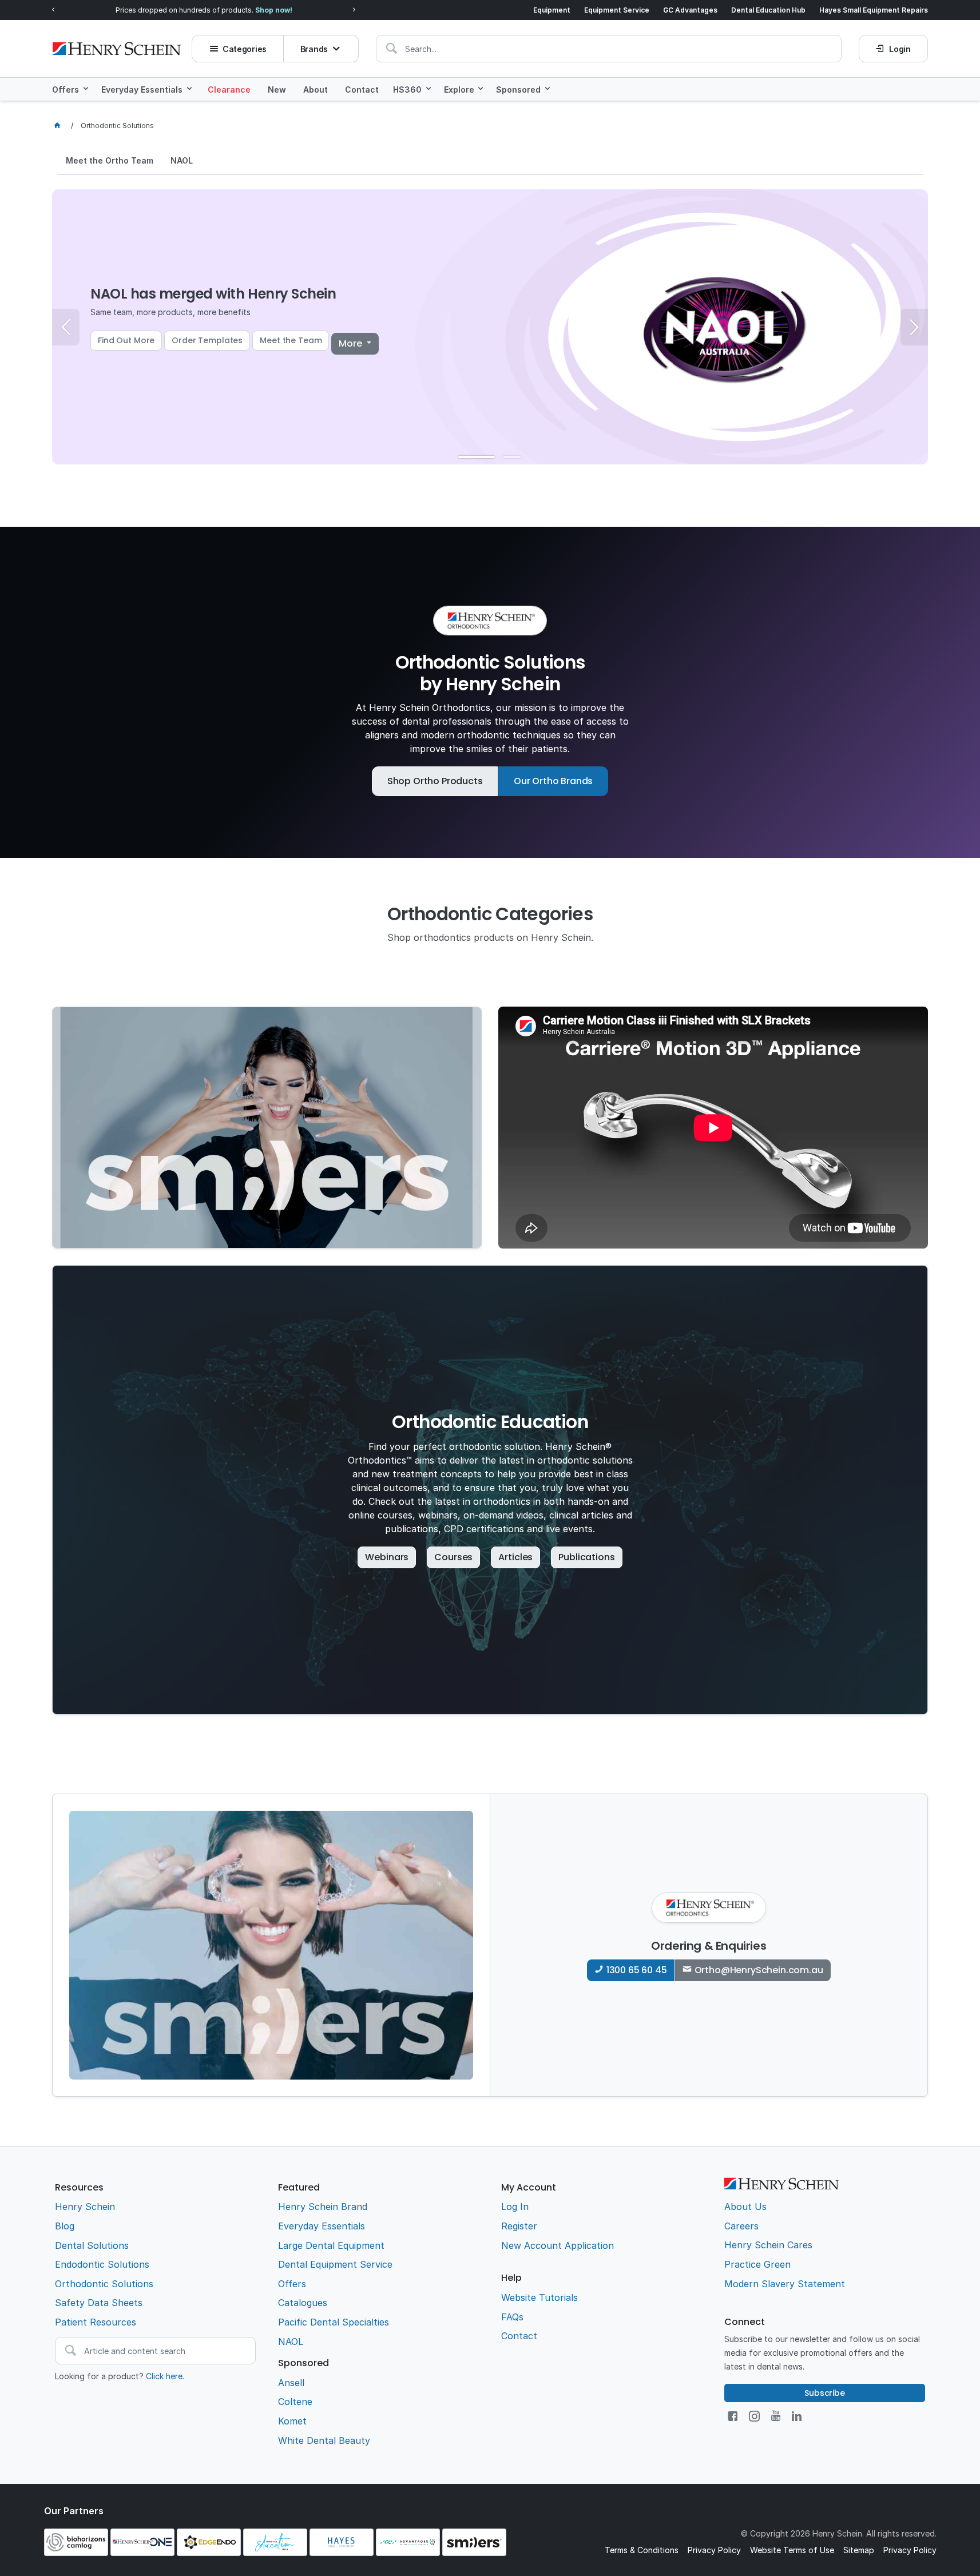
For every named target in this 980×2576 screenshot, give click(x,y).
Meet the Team (291, 340)
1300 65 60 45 (637, 1970)
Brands (314, 49)
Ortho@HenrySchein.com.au (759, 1970)
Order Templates (207, 340)
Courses (453, 1557)
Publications (586, 1557)
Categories (245, 49)
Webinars (387, 1557)
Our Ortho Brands (553, 781)
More (351, 343)
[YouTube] (776, 2416)
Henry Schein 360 (178, 10)
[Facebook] (733, 2416)
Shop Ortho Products (435, 781)
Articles (515, 1557)
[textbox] (609, 49)
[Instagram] (754, 2416)
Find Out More (126, 340)
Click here (164, 2376)
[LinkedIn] (797, 2416)
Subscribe (825, 2393)
